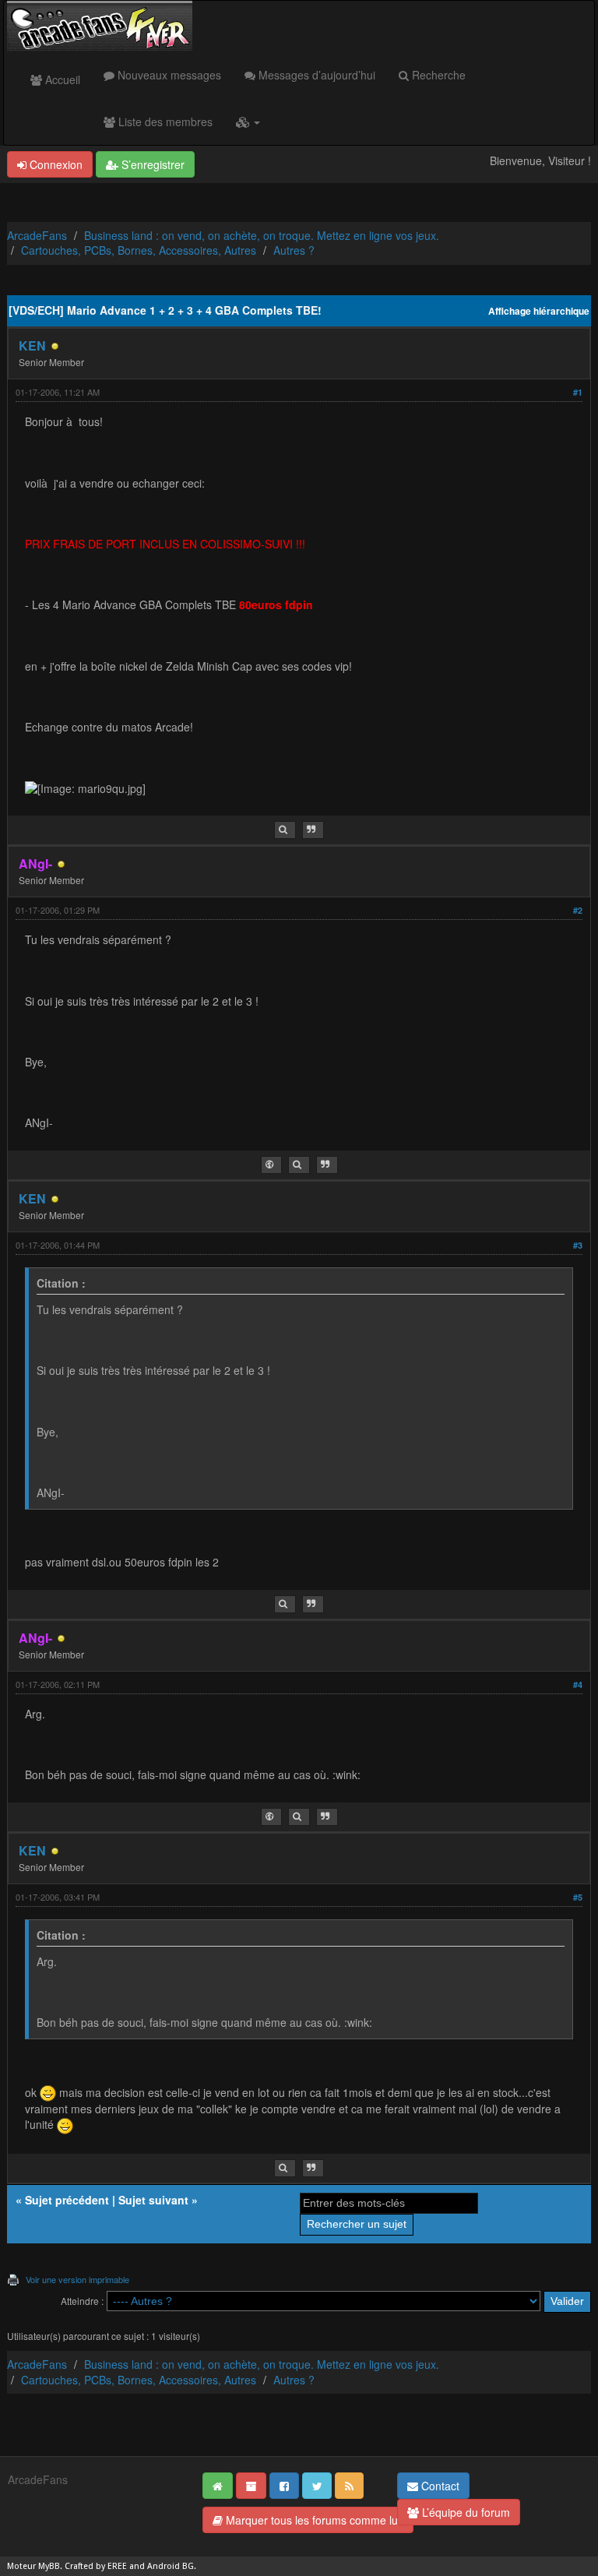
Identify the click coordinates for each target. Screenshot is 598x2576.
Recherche (437, 75)
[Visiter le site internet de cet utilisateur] (271, 1165)
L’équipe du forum (464, 2512)
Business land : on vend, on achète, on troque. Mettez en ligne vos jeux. (262, 235)
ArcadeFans (37, 235)
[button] (248, 122)
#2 (578, 910)
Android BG (171, 2566)
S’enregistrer (151, 164)
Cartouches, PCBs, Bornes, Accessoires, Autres (139, 250)
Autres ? (294, 250)
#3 (578, 1245)
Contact (439, 2486)
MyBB (49, 2566)
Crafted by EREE (96, 2566)
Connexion (55, 164)
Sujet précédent (67, 2200)
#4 (578, 1684)
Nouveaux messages (168, 75)
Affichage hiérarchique (539, 311)
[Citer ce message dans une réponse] (313, 830)
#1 (578, 392)
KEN (32, 345)
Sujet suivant (153, 2200)
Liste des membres (164, 122)
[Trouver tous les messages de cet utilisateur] (285, 830)
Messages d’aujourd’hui (315, 75)
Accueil (61, 79)
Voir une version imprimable (77, 2279)
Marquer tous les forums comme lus (313, 2520)
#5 (578, 1897)
